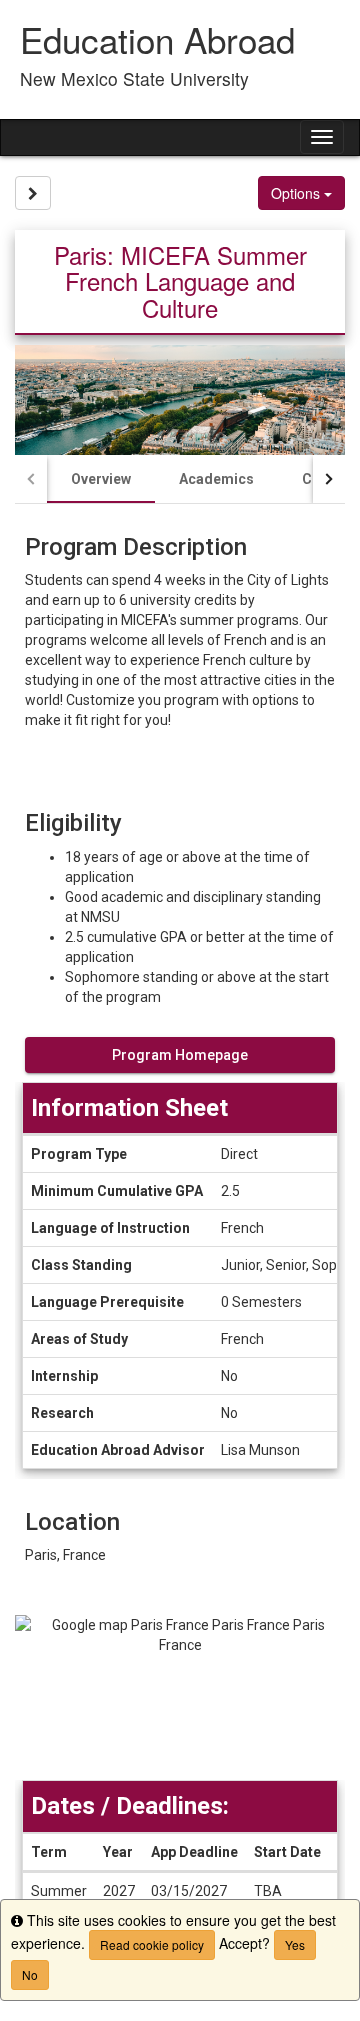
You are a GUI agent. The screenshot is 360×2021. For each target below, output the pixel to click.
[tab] (101, 479)
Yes (295, 1944)
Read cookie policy (152, 1944)
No (30, 1974)
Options (297, 193)
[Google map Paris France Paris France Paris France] (180, 1697)
